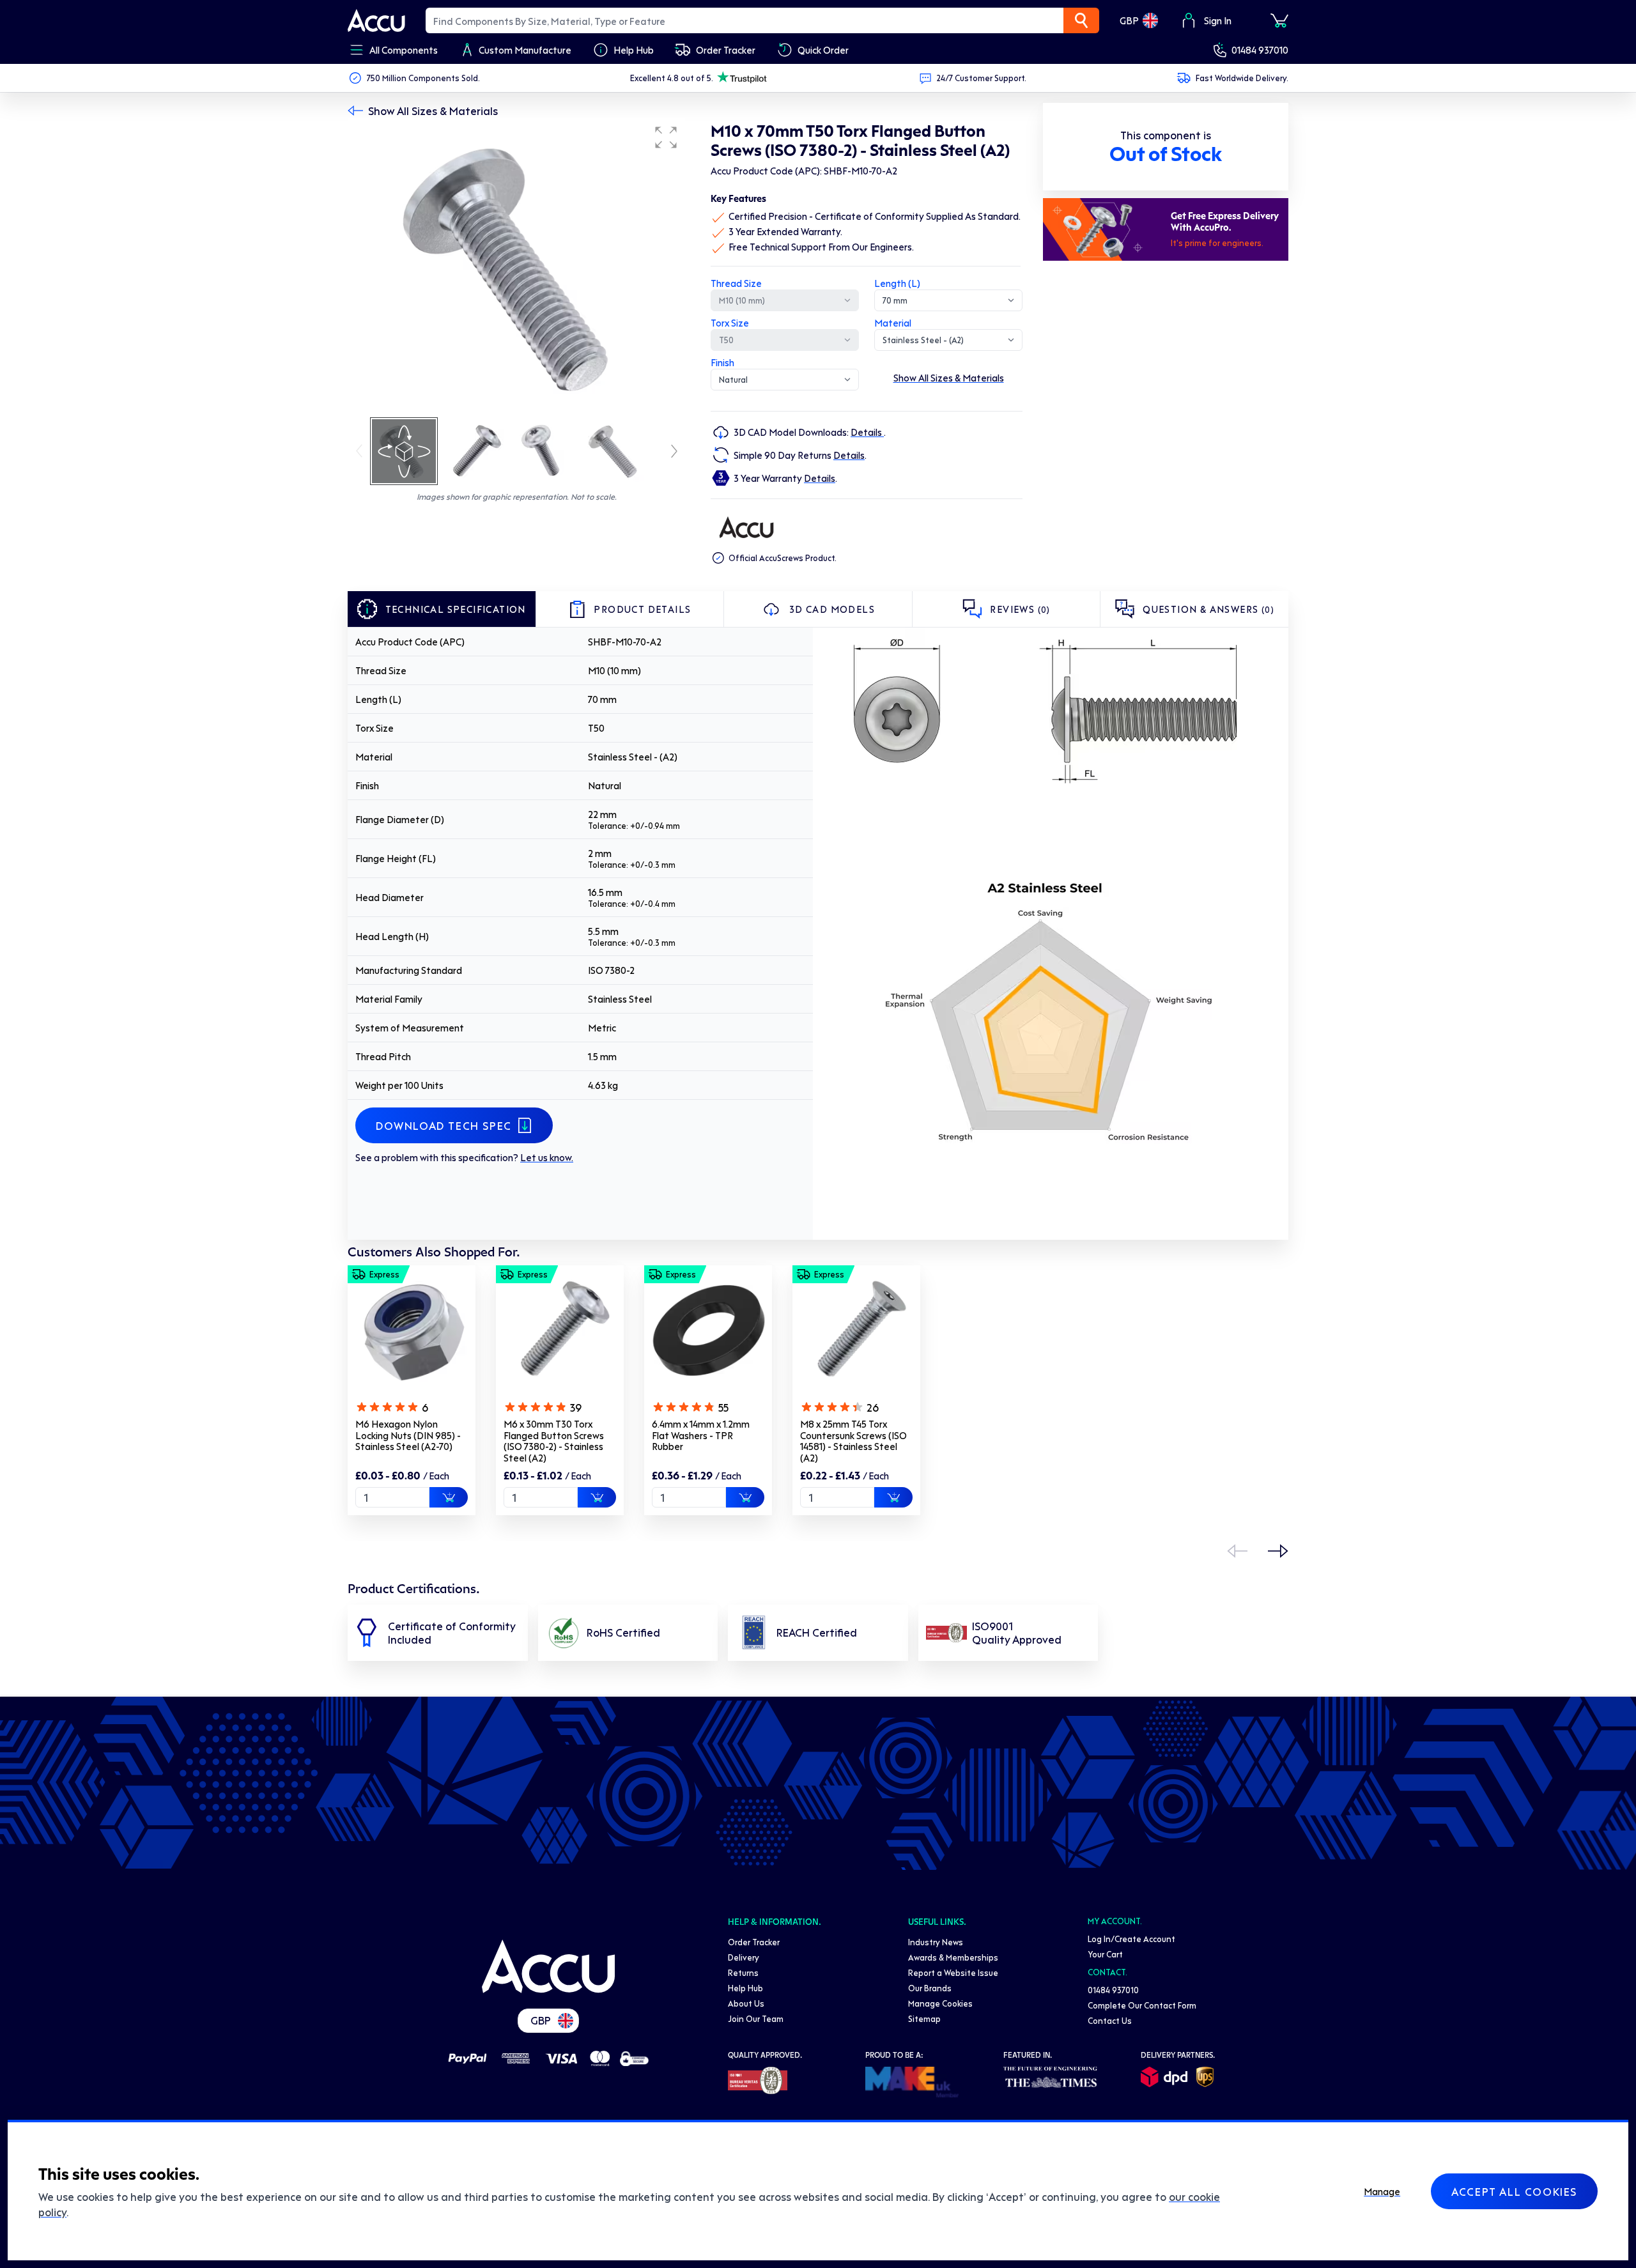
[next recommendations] (1278, 1551)
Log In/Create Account (1131, 1939)
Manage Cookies (940, 2003)
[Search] (1081, 20)
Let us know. (547, 1157)
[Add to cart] (449, 1497)
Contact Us (1110, 2020)
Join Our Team (756, 2018)
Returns (743, 1972)
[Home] (548, 1966)
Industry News (936, 1942)
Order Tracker (754, 1942)
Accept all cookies (1514, 2191)
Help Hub (745, 1988)
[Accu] (376, 20)
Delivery (744, 1957)
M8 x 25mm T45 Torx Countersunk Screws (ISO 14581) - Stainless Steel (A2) (853, 1441)
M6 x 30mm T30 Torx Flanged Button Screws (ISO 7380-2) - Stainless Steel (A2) (554, 1441)
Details (867, 432)
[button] (666, 137)
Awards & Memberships (953, 1957)
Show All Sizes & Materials (433, 111)
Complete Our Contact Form (1142, 2005)
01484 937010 (1260, 50)
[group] (516, 267)
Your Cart (1105, 1954)
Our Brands (930, 1988)
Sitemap (924, 2018)
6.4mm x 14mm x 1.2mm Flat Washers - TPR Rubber (701, 1435)
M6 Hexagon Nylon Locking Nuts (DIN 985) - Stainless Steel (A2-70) (408, 1435)
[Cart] (1279, 20)
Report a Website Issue (953, 1972)
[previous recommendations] (1237, 1551)
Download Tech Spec (444, 1125)
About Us (746, 2003)
